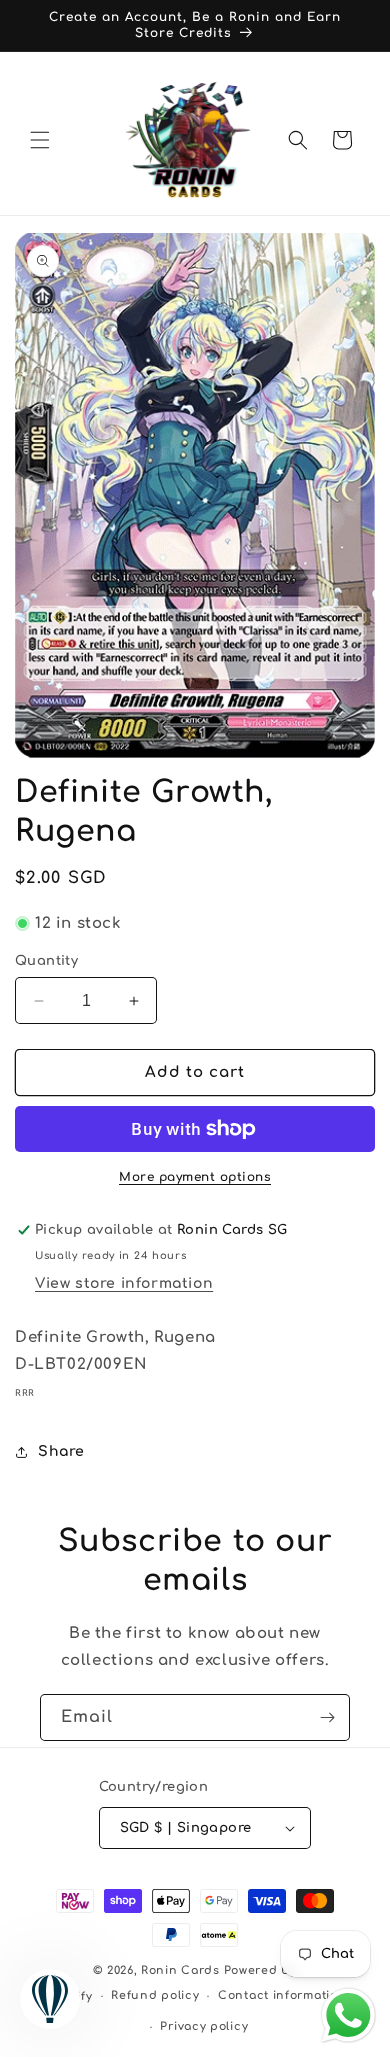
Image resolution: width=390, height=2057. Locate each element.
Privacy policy (204, 2026)
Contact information (282, 1995)
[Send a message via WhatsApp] (348, 2015)
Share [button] (61, 1451)
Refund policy (155, 1995)
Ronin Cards (180, 1970)
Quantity (46, 961)
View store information (124, 1283)
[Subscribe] (327, 1717)
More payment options (195, 1177)
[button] (40, 140)
